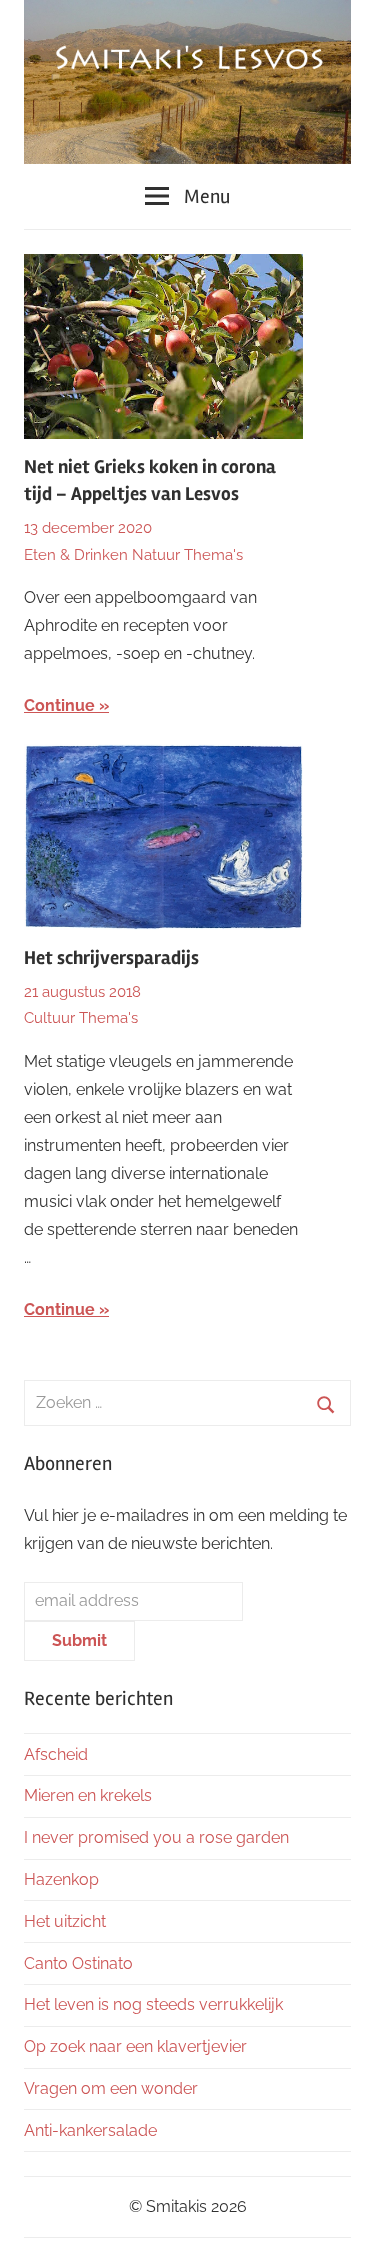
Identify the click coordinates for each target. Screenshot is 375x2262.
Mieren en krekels (88, 1795)
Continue (59, 705)
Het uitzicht (65, 1921)
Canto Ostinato (78, 1963)
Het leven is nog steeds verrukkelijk (153, 2004)
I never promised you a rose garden (156, 1837)
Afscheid (56, 1754)
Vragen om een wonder (111, 2088)
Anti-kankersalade (90, 2130)
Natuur (156, 555)
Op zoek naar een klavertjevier (135, 2046)
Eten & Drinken (76, 555)
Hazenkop (61, 1879)
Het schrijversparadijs (111, 958)
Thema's (213, 555)
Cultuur (49, 1018)
